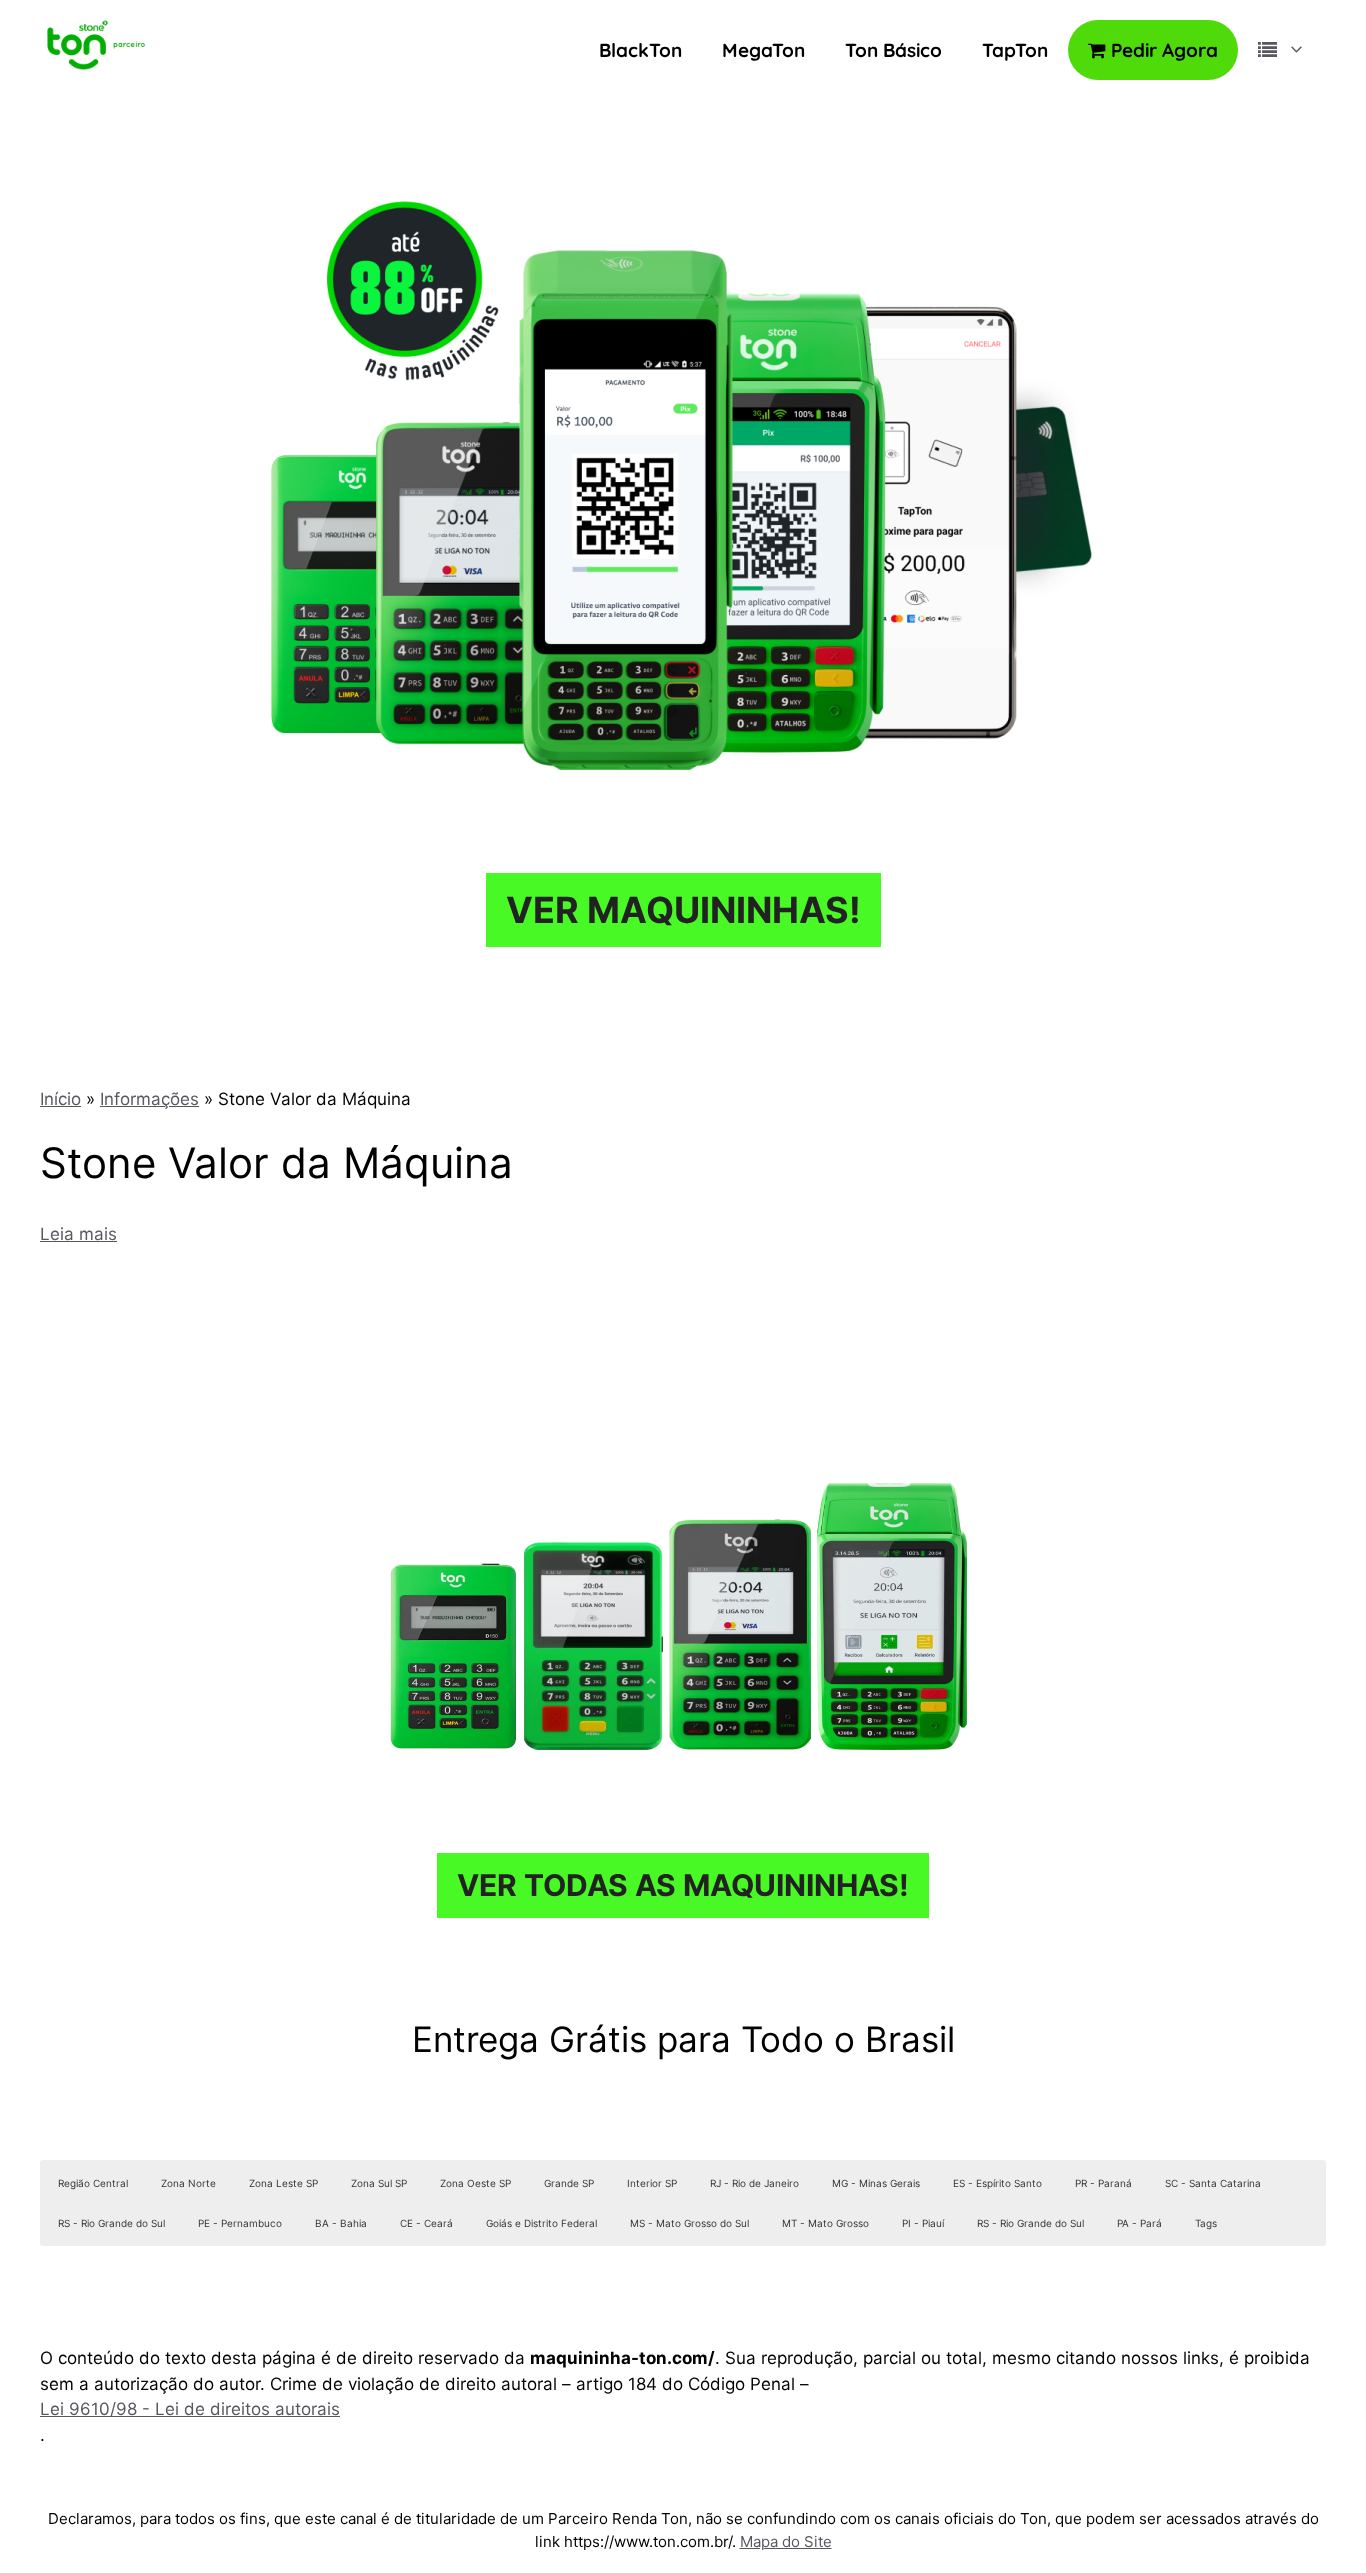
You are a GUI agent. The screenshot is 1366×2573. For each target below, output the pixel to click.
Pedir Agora (1162, 50)
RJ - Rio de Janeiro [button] (754, 2183)
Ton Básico (893, 50)
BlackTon (640, 50)
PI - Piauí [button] (923, 2223)
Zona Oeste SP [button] (475, 2183)
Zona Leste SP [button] (283, 2183)
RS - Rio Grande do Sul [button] (111, 2223)
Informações (149, 1099)
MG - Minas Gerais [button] (876, 2183)
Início (60, 1099)
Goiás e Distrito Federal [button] (541, 2223)
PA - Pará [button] (1139, 2223)
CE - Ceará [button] (426, 2223)
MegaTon (763, 50)
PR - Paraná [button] (1103, 2183)
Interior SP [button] (652, 2183)
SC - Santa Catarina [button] (1213, 2183)
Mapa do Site (786, 2541)
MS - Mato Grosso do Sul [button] (689, 2223)
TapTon (1015, 50)
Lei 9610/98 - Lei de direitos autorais (190, 2409)
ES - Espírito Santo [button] (997, 2183)
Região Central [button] (93, 2183)
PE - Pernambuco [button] (240, 2223)
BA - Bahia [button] (341, 2223)
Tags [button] (1206, 2223)
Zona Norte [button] (188, 2183)
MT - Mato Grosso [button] (825, 2223)
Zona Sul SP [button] (379, 2183)
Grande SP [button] (569, 2183)
